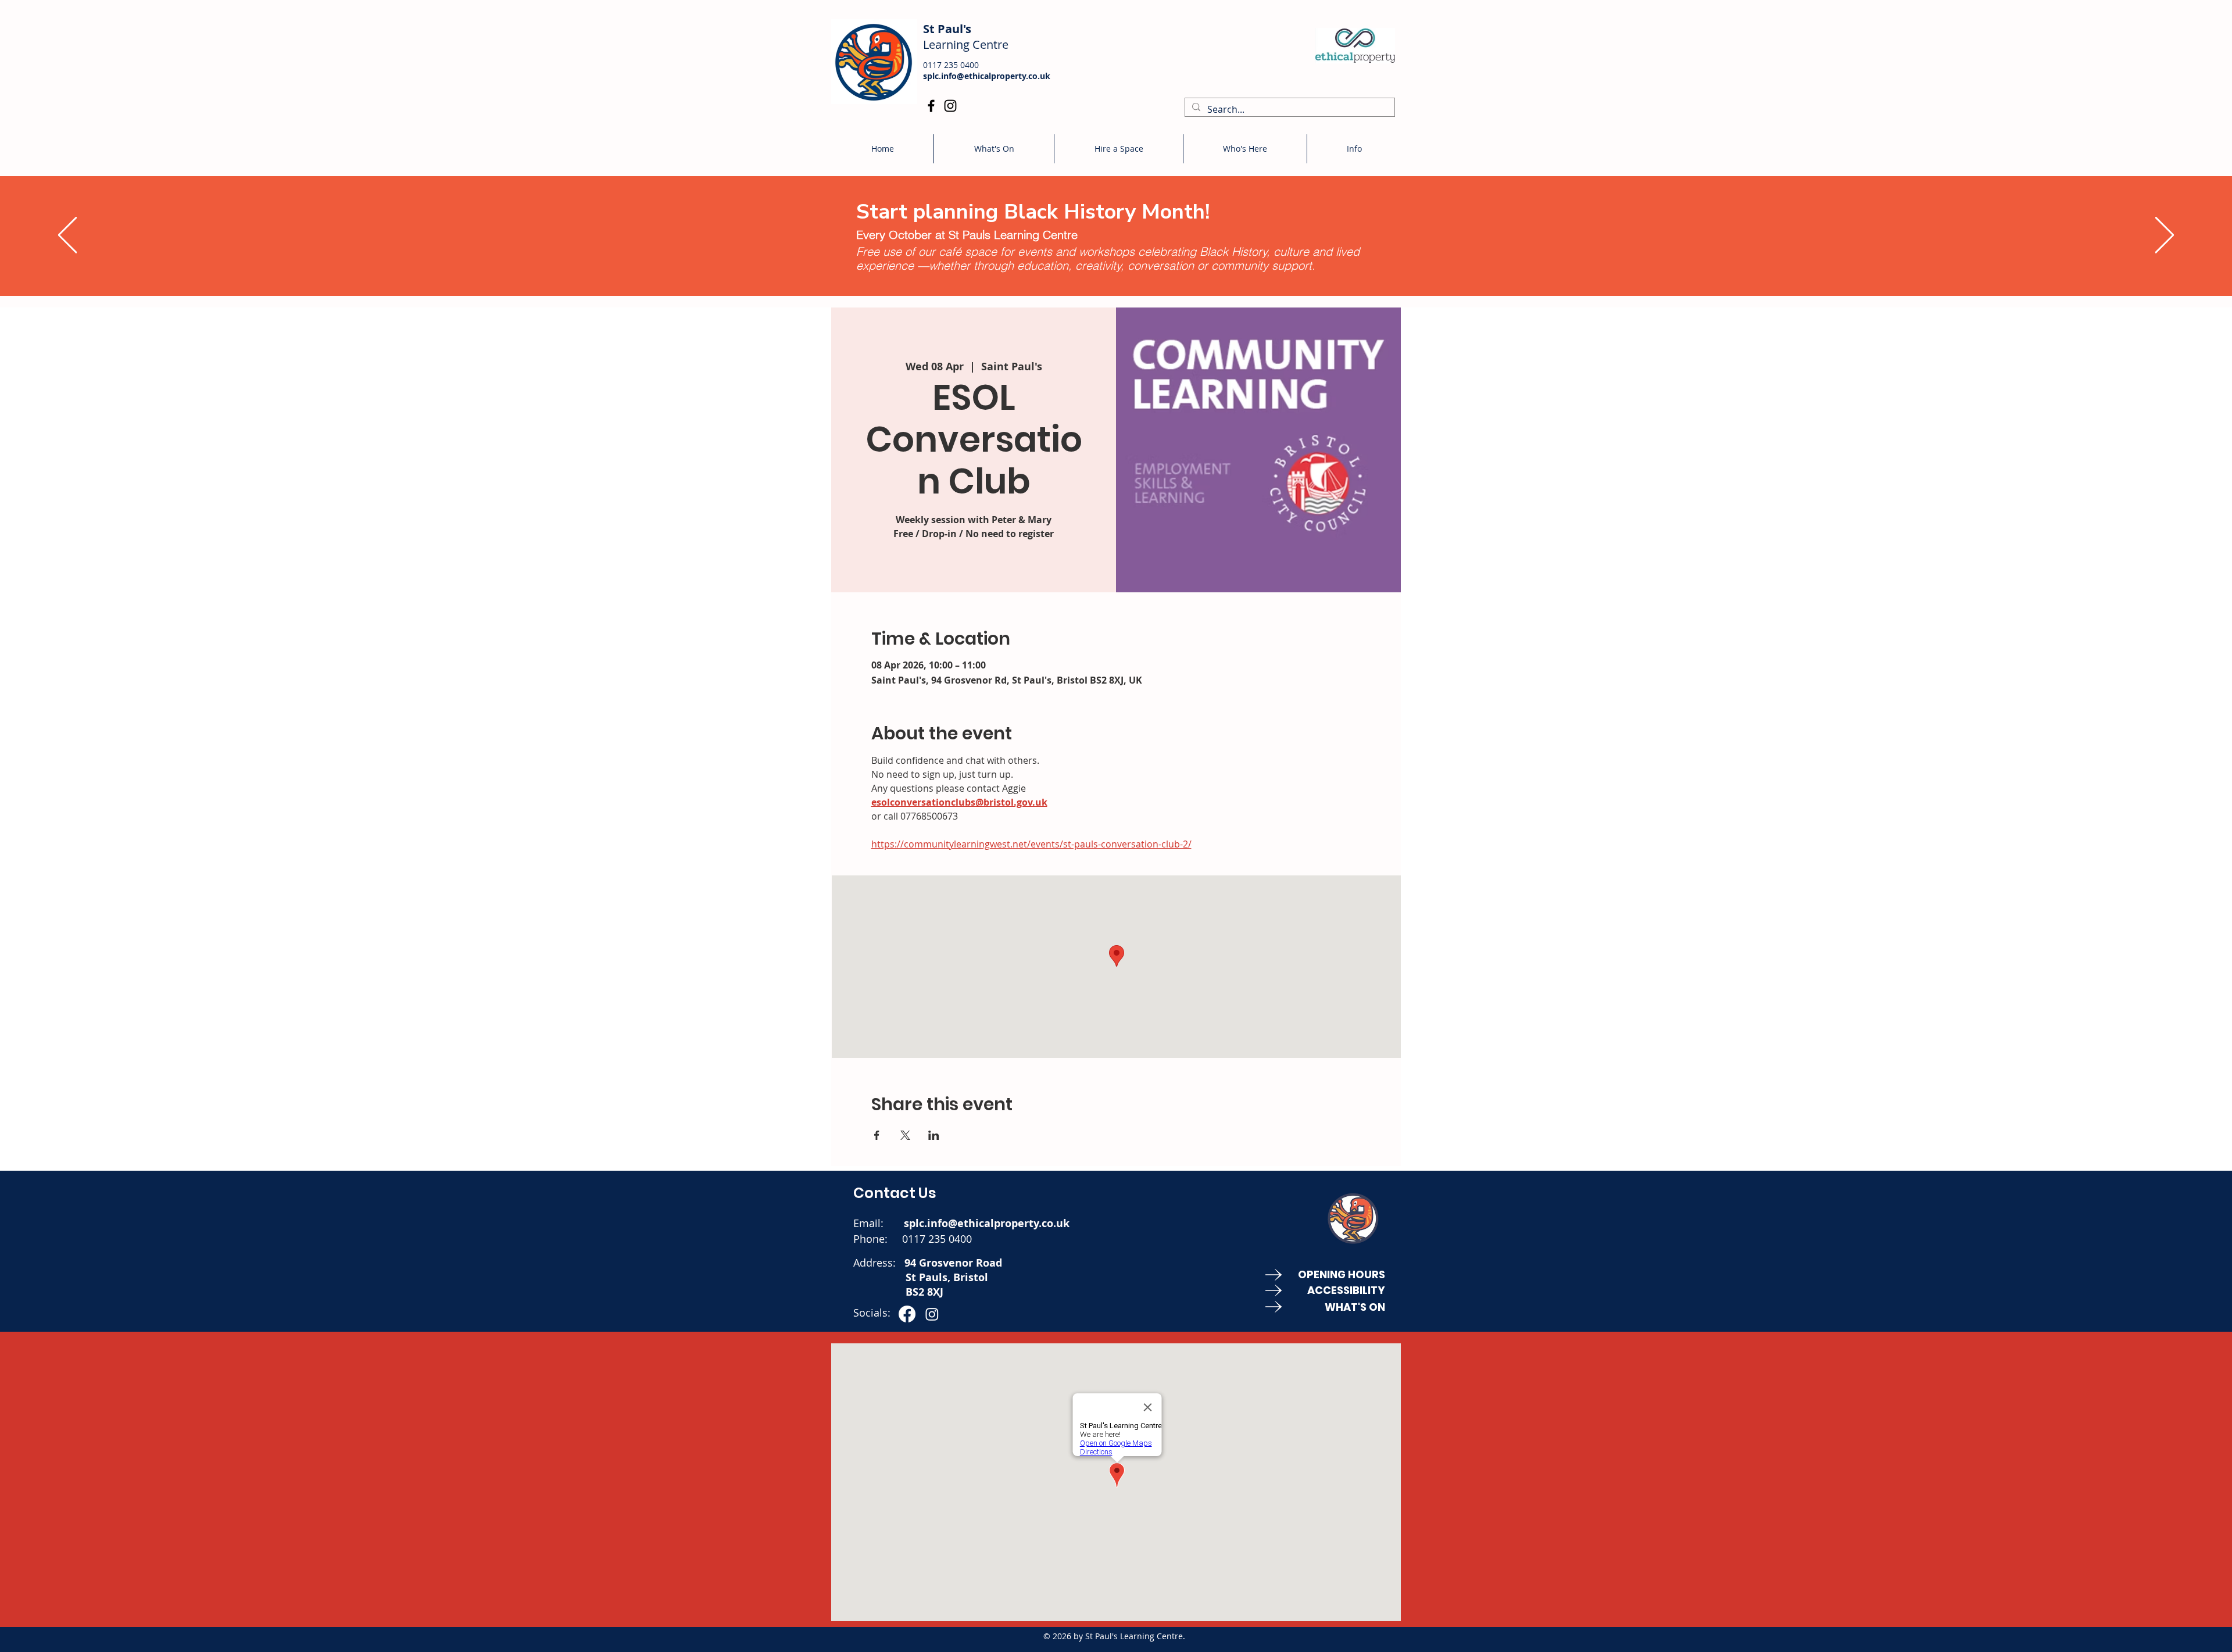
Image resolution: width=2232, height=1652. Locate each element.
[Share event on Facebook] (877, 1135)
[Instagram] (950, 106)
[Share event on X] (905, 1135)
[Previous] (67, 236)
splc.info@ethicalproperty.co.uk (987, 76)
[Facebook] (931, 106)
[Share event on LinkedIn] (934, 1135)
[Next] (2165, 236)
